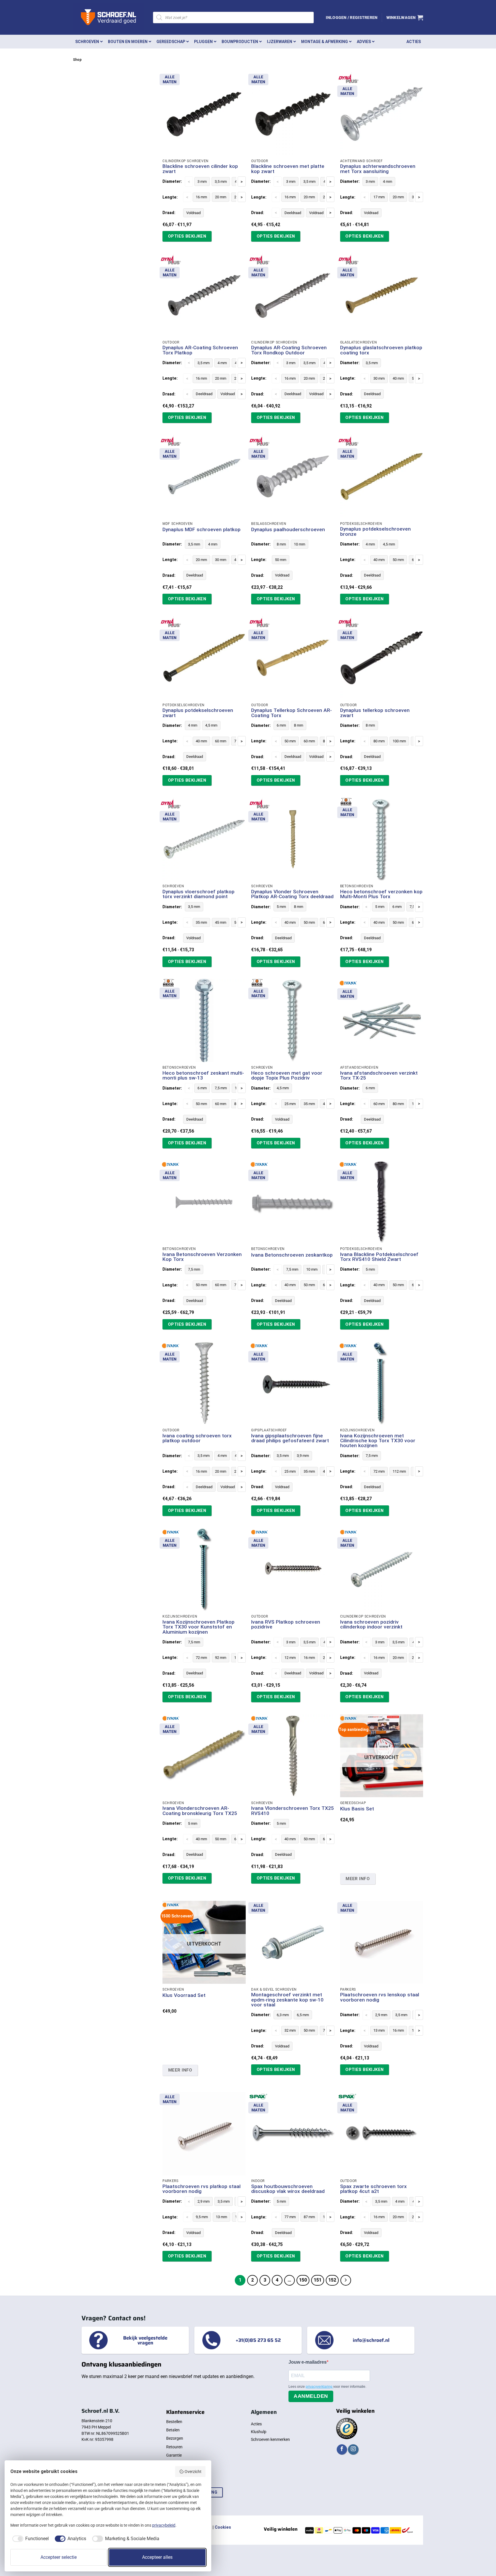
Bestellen (174, 2422)
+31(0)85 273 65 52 (258, 2340)
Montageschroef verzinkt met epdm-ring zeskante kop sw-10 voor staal (287, 2000)
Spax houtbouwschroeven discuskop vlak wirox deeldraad (288, 2189)
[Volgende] (346, 2280)
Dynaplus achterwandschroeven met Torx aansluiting (378, 169)
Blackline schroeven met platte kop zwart (288, 169)
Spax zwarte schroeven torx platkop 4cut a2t (373, 2189)
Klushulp (259, 2432)
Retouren (174, 2447)
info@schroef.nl (371, 2340)
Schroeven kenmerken (270, 2439)
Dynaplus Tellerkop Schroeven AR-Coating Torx (291, 713)
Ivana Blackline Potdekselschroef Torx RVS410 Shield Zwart (379, 1257)
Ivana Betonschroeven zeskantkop (292, 1255)
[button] (352, 18)
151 (318, 2280)
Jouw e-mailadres (308, 2362)
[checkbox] (30, 2539)
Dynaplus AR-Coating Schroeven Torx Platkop (200, 350)
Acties (256, 2424)
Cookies (223, 2527)
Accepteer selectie (59, 2557)
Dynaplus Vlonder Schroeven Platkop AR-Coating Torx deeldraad (292, 894)
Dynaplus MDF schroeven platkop (201, 530)
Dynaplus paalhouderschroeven (288, 530)
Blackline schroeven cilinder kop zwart (200, 169)
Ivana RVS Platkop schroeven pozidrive (286, 1625)
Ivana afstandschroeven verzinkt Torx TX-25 (379, 1076)
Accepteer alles (157, 2557)
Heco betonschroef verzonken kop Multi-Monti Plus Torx (381, 894)
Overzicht (193, 2472)
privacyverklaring (319, 2387)
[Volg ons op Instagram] (353, 2450)
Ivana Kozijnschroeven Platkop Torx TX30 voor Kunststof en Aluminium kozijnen (198, 1627)
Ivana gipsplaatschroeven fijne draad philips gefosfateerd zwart (290, 1438)
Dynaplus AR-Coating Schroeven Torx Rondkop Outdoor (289, 350)
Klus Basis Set (357, 1809)
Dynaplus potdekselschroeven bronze (375, 532)
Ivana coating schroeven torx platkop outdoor (197, 1438)
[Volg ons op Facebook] (342, 2450)
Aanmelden (311, 2396)
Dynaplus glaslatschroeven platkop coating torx (381, 350)
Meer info (358, 1879)
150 (303, 2280)
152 (332, 2280)
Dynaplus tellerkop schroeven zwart (375, 713)
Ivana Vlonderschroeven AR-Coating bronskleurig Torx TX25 (200, 1811)
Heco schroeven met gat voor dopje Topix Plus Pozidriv (287, 1076)
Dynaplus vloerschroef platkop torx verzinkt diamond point (198, 894)
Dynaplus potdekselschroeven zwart (198, 713)
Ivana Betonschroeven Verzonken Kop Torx (202, 1257)
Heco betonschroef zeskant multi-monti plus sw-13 (203, 1076)
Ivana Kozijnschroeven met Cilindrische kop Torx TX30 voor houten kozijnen (378, 1441)
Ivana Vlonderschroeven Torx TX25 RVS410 (292, 1811)
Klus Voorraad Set (184, 1995)
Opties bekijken (187, 236)
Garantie (174, 2455)
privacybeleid (164, 2525)
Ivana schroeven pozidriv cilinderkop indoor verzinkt (371, 1625)
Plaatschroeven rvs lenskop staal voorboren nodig (380, 1997)
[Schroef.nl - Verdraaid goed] (109, 18)
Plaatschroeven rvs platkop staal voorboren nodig (201, 2189)
